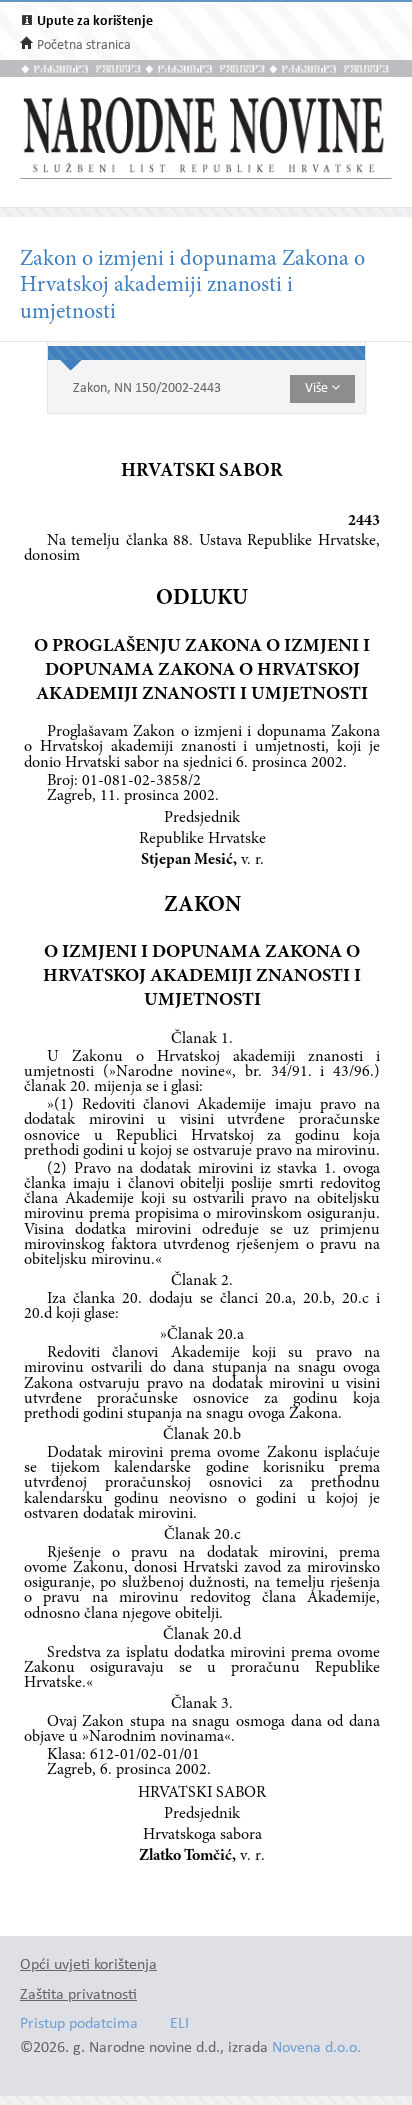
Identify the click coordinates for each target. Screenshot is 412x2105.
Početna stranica (84, 45)
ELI (179, 2024)
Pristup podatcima (79, 2024)
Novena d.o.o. (316, 2048)
